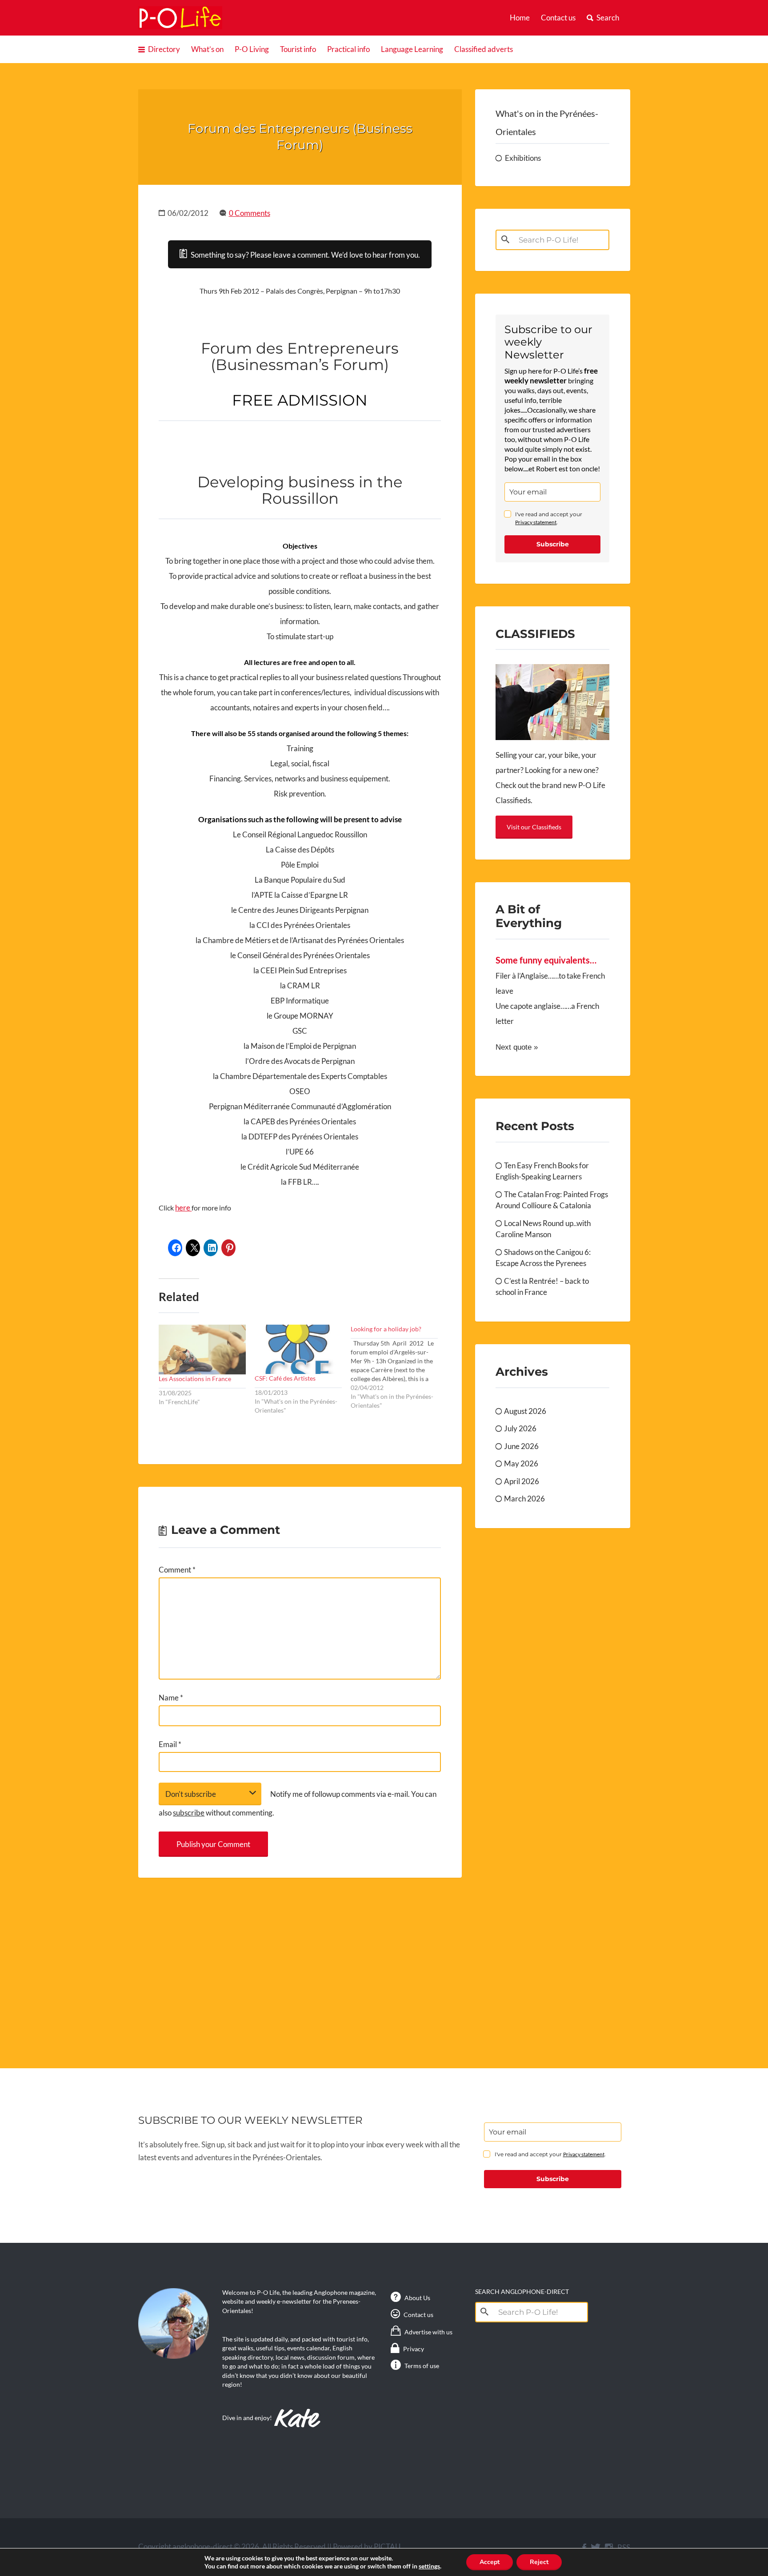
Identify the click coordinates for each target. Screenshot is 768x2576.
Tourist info (298, 49)
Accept (490, 2562)
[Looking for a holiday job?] (399, 1368)
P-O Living (252, 49)
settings (429, 2566)
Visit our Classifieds (534, 827)
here (183, 1208)
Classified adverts (484, 49)
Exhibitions (523, 158)
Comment (177, 1570)
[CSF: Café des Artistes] (298, 1349)
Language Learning (412, 49)
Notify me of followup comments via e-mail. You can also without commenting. (298, 1803)
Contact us (558, 18)
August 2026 (525, 1411)
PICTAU (387, 2546)
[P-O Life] (180, 18)
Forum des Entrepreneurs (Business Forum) (300, 137)
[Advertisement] (300, 1963)
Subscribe (553, 544)
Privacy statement (536, 522)
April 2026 (522, 1481)
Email (170, 1744)
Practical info (348, 49)
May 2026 (521, 1463)
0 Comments (250, 213)
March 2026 (524, 1499)
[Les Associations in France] (202, 1350)
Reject (539, 2562)
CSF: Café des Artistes (285, 1378)
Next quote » (517, 1047)
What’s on (207, 49)
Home (520, 18)
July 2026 (520, 1428)
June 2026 (521, 1446)
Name (171, 1698)
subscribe (189, 1813)
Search (608, 18)
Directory (164, 49)
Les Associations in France (195, 1379)
